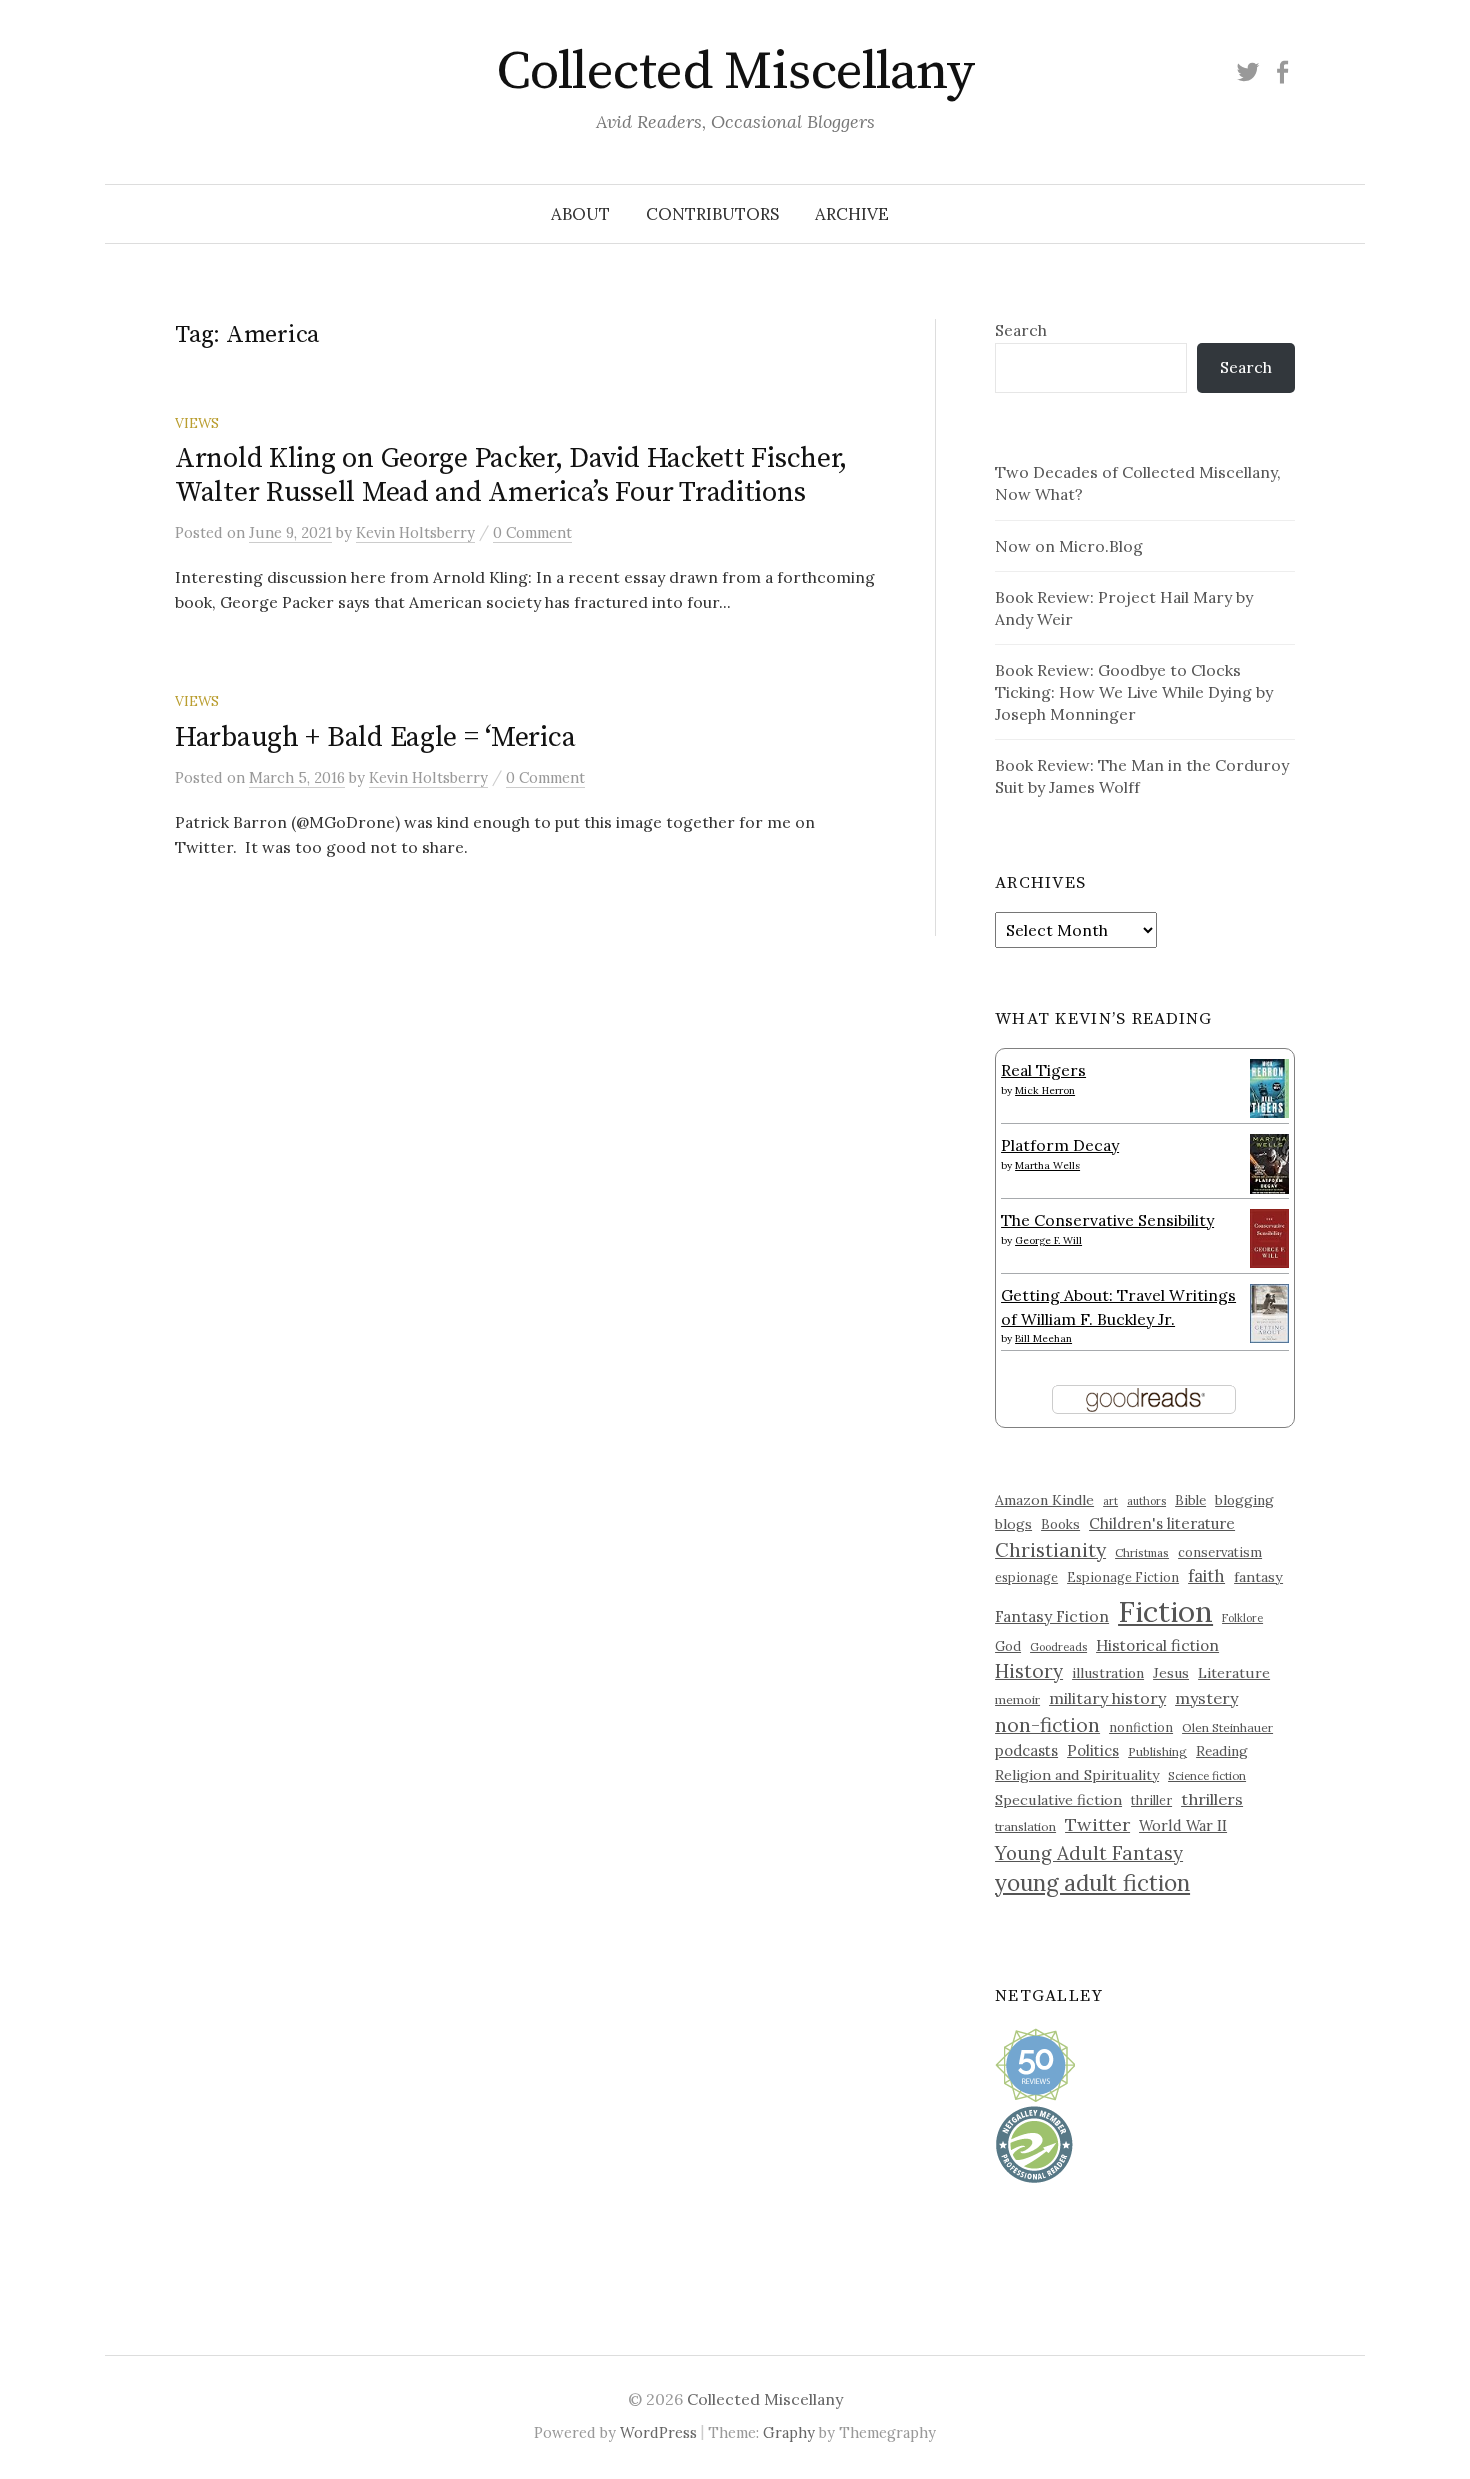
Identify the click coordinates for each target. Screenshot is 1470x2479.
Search (1021, 330)
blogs (1013, 1524)
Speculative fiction (1058, 1800)
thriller (1151, 1800)
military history (1107, 1698)
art (1110, 1501)
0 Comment (532, 532)
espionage (1026, 1577)
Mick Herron (1045, 1090)
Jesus (1171, 1673)
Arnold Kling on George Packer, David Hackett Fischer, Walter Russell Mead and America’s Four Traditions (511, 475)
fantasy (1258, 1577)
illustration (1108, 1673)
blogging (1244, 1500)
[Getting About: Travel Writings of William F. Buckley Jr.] (1269, 1311)
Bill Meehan (1043, 1338)
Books (1060, 1524)
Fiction (1165, 1611)
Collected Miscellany (735, 72)
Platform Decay (1060, 1145)
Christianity (1050, 1549)
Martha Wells (1047, 1165)
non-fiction (1047, 1724)
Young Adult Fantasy (1089, 1853)
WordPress (658, 2432)
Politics (1093, 1750)
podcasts (1026, 1750)
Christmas (1142, 1552)
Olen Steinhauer (1227, 1727)
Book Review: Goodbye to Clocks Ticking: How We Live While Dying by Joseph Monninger (1134, 692)
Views (197, 423)
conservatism (1220, 1552)
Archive (852, 214)
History (1029, 1671)
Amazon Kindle (1044, 1500)
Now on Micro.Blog (1069, 546)
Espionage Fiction (1123, 1577)
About (580, 214)
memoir (1017, 1699)
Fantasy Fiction (1052, 1616)
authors (1146, 1501)
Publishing (1157, 1751)
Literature (1234, 1673)
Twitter (1097, 1824)
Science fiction (1207, 1776)
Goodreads (1058, 1647)
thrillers (1212, 1799)
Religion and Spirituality (1077, 1775)
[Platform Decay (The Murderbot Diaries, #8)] (1269, 1163)
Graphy (789, 2432)
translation (1025, 1826)
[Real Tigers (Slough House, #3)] (1269, 1086)
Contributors (712, 214)
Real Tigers (1043, 1070)
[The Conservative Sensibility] (1269, 1236)
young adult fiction (1092, 1883)
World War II (1183, 1825)
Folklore (1242, 1618)
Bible (1190, 1500)
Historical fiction (1157, 1645)
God (1008, 1646)
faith (1206, 1576)
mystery (1206, 1698)
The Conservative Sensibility (1107, 1220)
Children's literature (1162, 1523)
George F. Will (1048, 1240)
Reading (1222, 1751)
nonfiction (1141, 1727)
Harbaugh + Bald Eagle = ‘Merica (375, 737)
